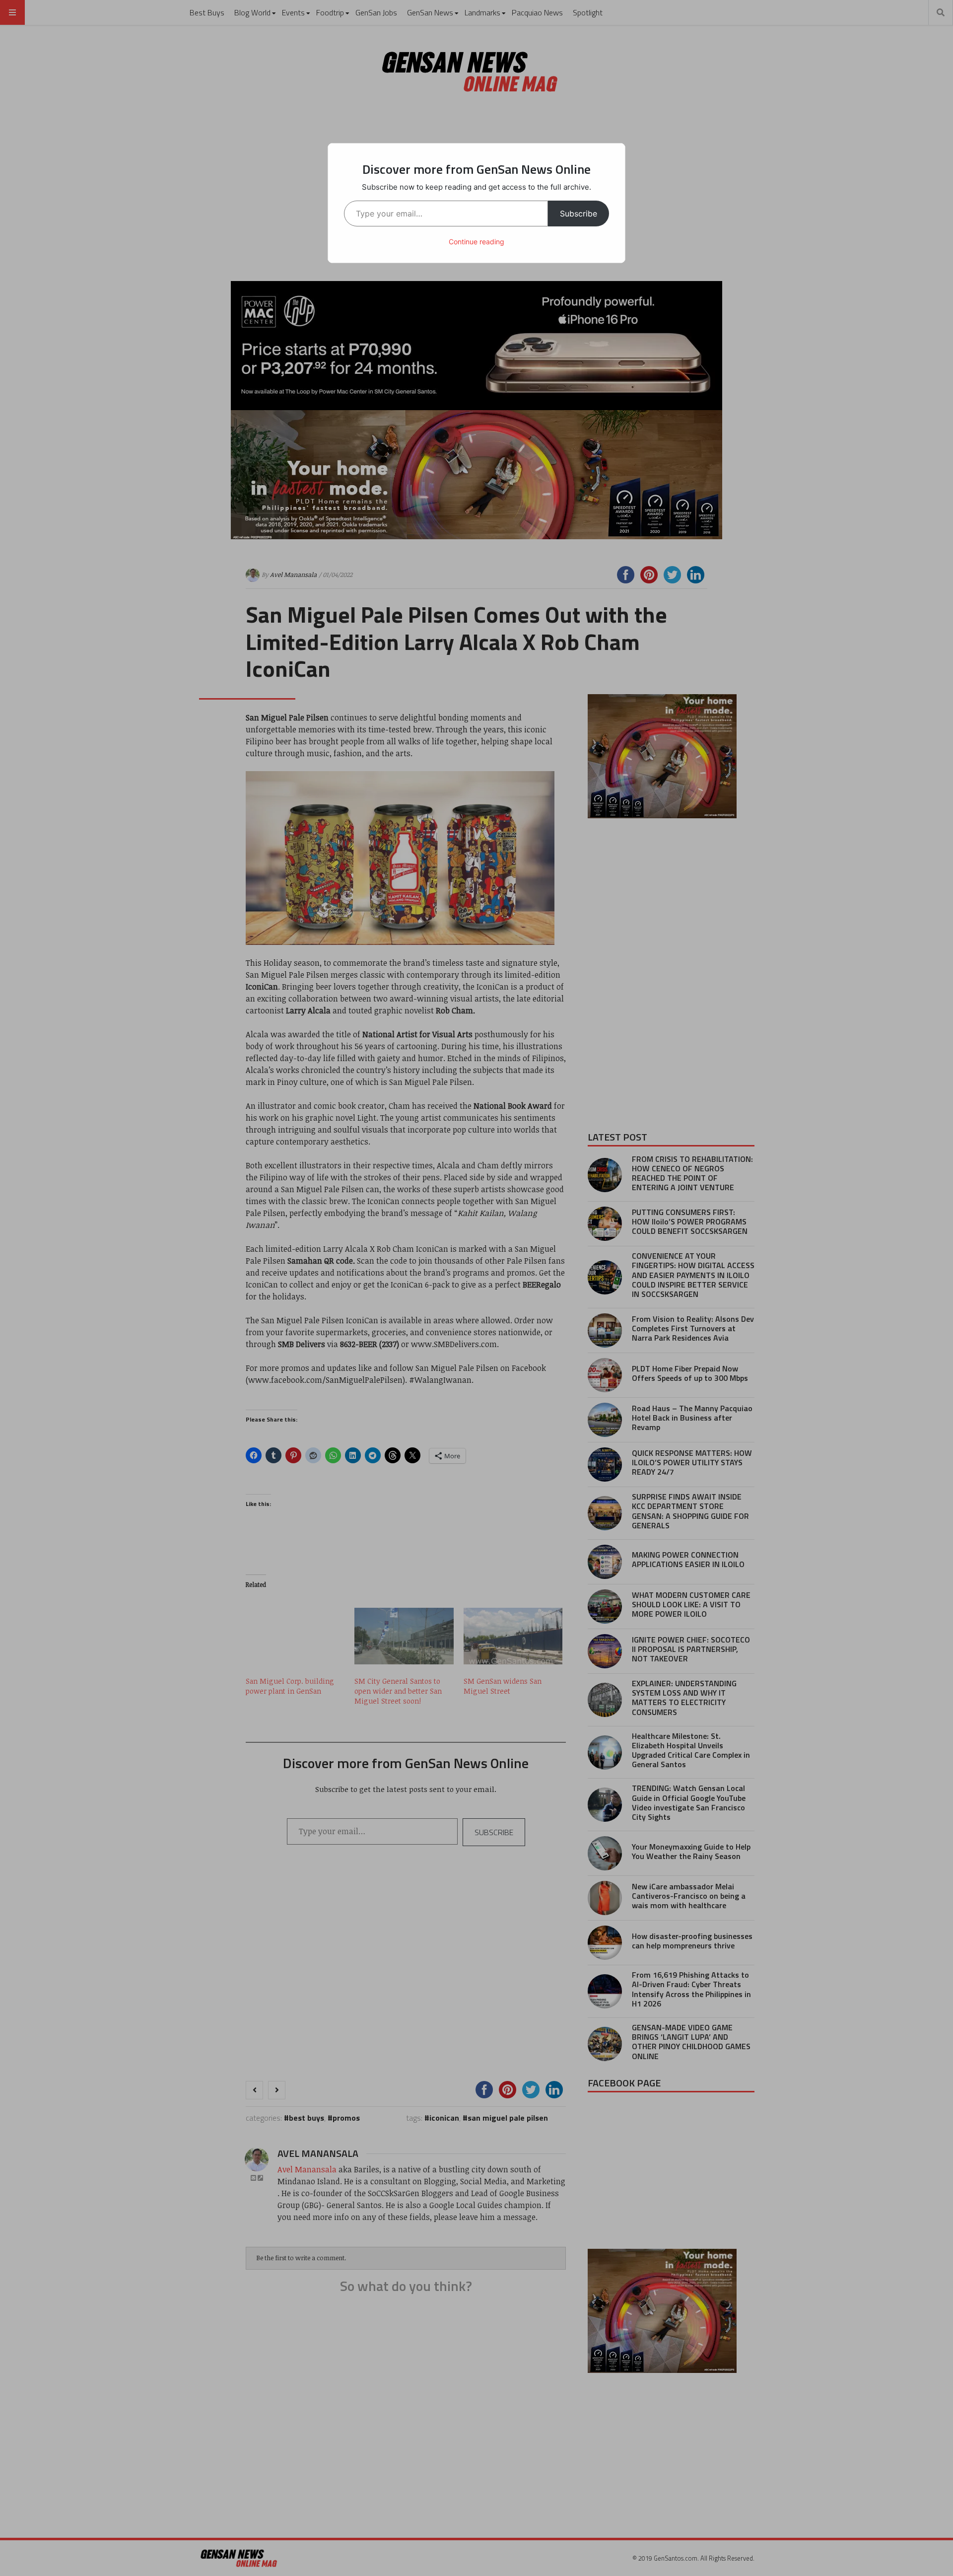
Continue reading (476, 242)
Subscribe (579, 214)
